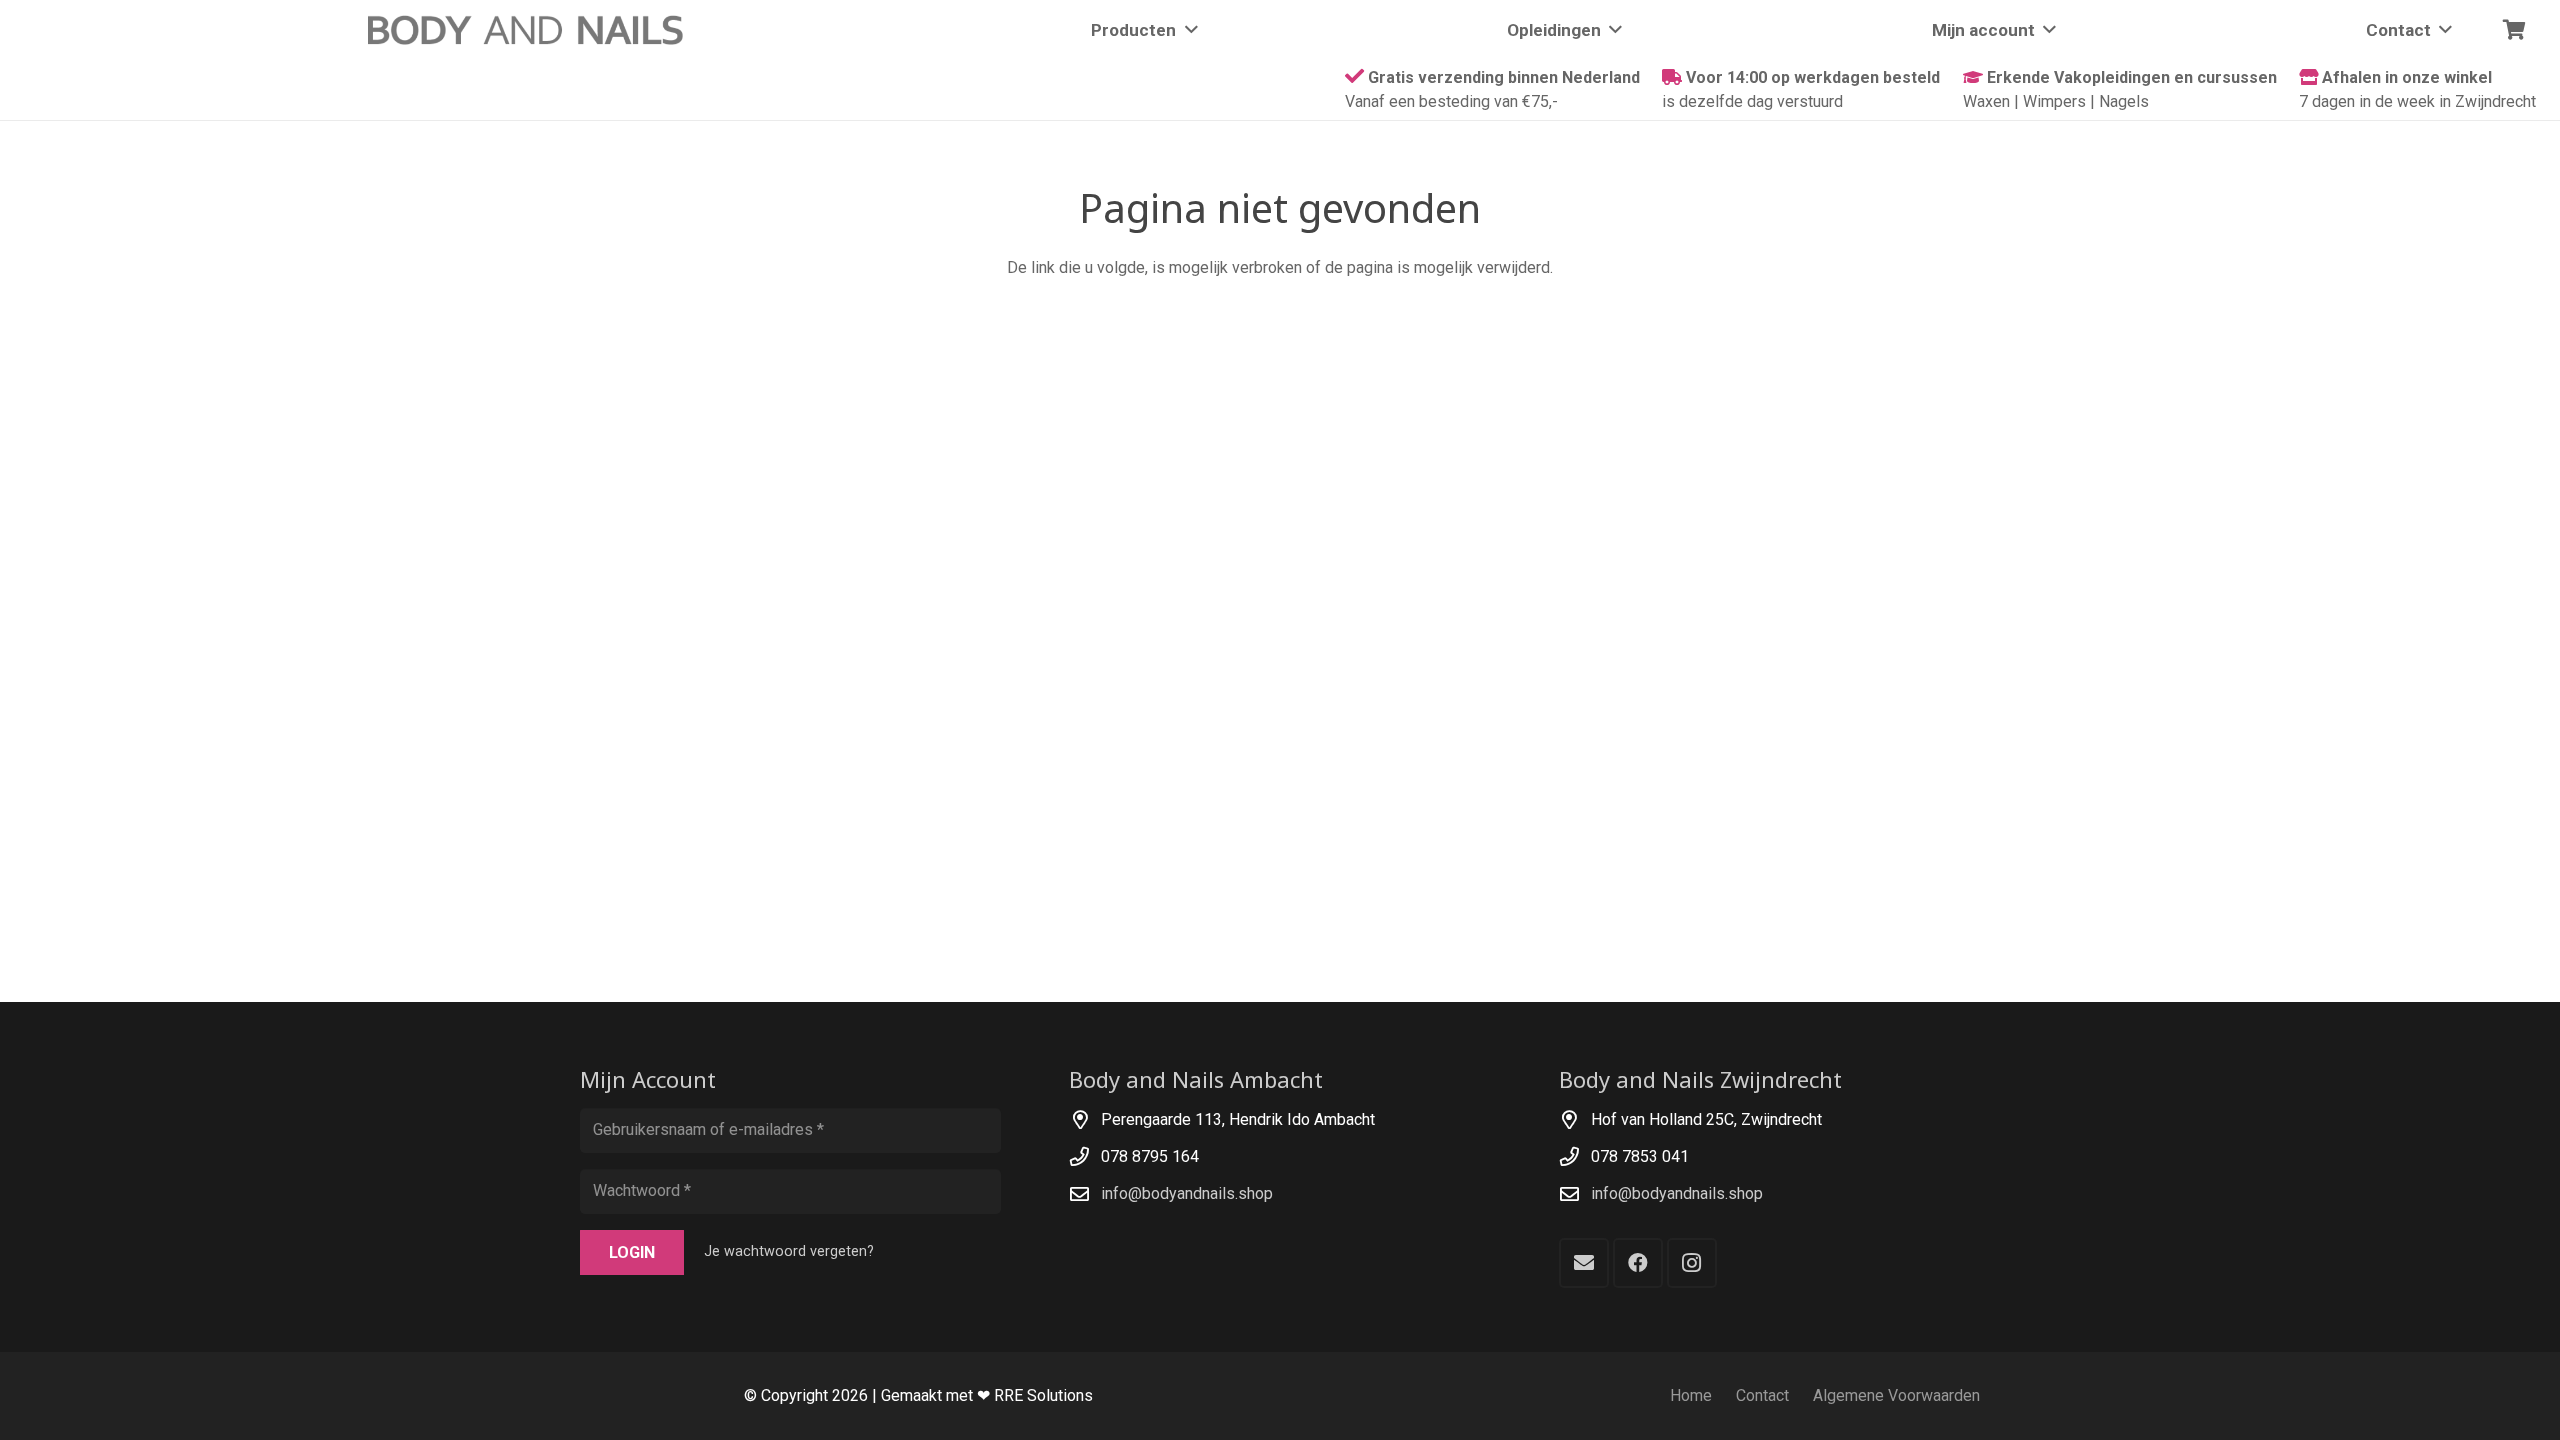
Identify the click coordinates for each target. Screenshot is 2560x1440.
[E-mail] (1584, 1263)
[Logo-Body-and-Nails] (537, 30)
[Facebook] (1638, 1263)
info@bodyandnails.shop (1187, 1193)
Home (1691, 1395)
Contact (1762, 1395)
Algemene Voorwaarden (1896, 1395)
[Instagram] (1692, 1263)
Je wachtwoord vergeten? (789, 1251)
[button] (1186, 30)
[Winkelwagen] (2514, 30)
